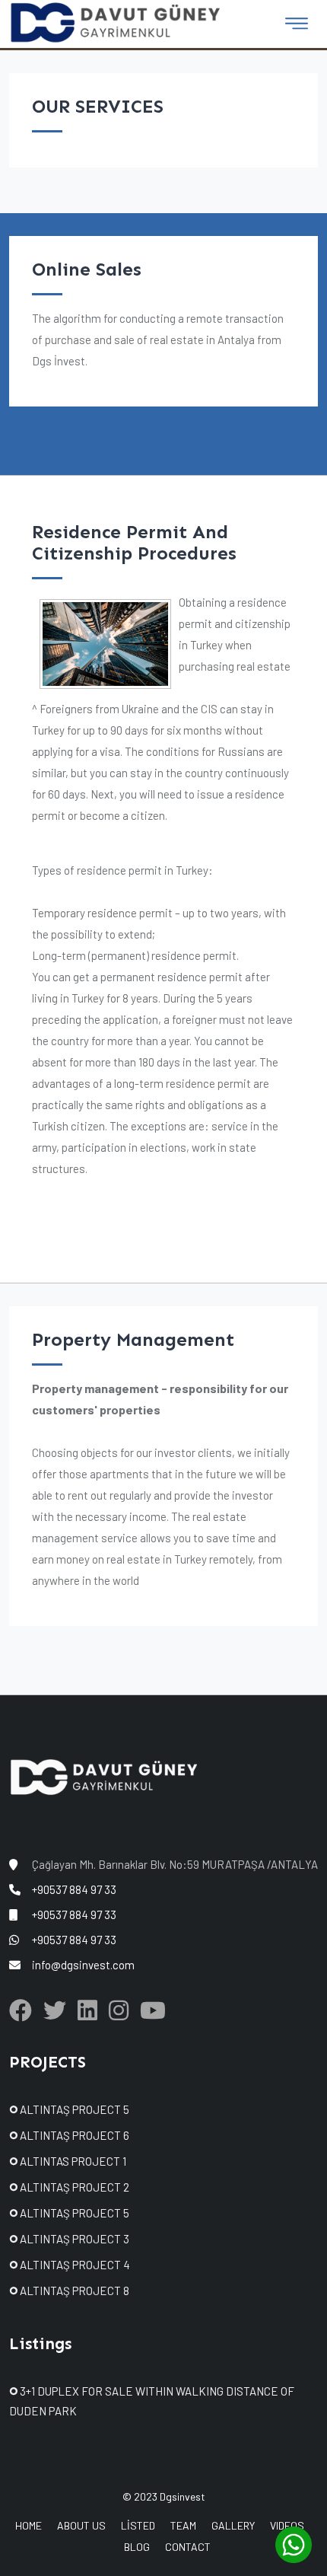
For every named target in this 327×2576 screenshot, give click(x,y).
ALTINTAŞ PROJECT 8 (73, 2291)
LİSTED (138, 2525)
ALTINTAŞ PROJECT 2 (73, 2187)
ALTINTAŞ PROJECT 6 (73, 2135)
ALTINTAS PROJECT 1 (72, 2161)
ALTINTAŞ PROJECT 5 (73, 2109)
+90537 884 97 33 (74, 1889)
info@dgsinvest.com (83, 1965)
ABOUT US (81, 2525)
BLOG (137, 2547)
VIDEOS (287, 2525)
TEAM (183, 2525)
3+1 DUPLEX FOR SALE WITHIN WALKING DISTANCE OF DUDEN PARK (152, 2401)
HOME (29, 2525)
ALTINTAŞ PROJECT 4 (74, 2265)
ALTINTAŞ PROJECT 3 (73, 2239)
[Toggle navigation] (297, 24)
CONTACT (188, 2547)
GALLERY (233, 2525)
